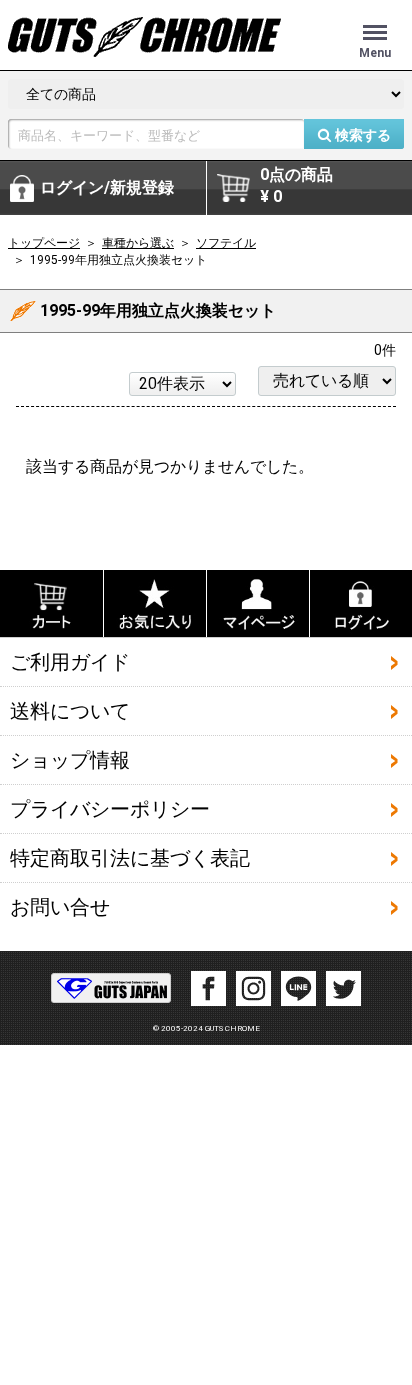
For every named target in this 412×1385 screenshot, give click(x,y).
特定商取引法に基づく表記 (130, 857)
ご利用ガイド (70, 661)
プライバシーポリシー (110, 808)
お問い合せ (60, 906)
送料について (70, 710)
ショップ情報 (70, 759)
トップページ (44, 243)
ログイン (107, 187)
